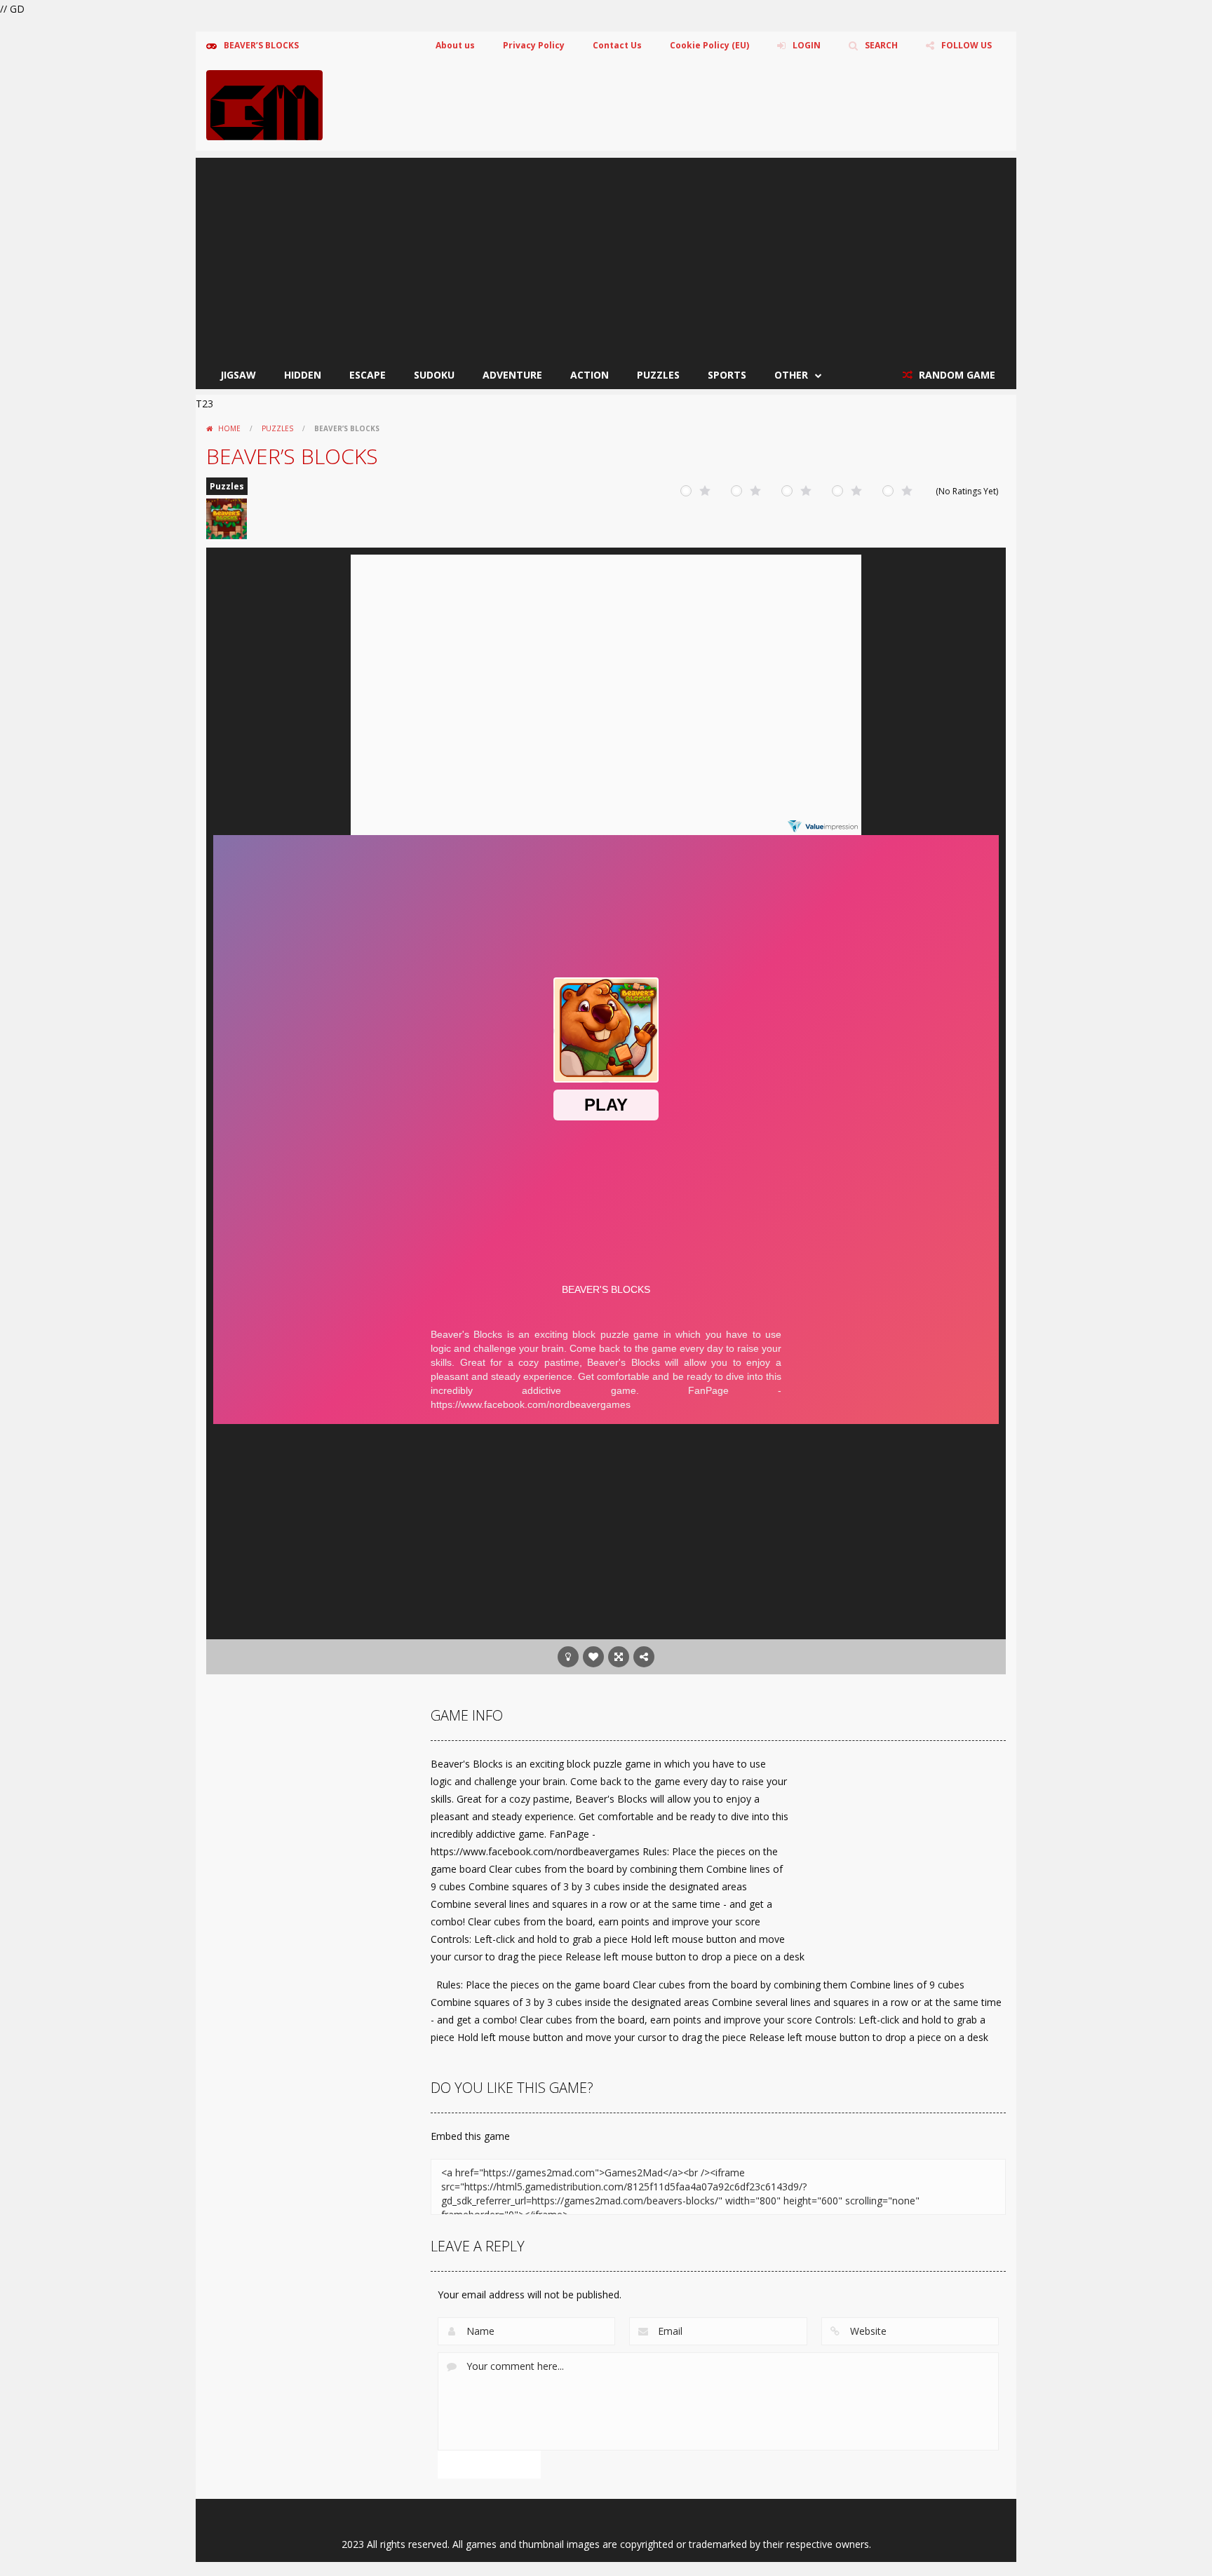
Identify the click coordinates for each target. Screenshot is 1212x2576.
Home (229, 428)
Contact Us (617, 45)
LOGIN (807, 45)
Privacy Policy (534, 45)
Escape (368, 375)
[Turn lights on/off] (568, 1657)
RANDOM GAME (956, 375)
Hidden (303, 375)
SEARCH (881, 45)
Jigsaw (238, 375)
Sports (727, 375)
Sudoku (434, 375)
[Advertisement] (606, 256)
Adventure (512, 375)
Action (590, 375)
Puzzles (658, 375)
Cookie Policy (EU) (709, 45)
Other (791, 375)
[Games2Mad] (264, 104)
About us (455, 45)
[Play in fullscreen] (619, 1657)
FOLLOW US (967, 45)
